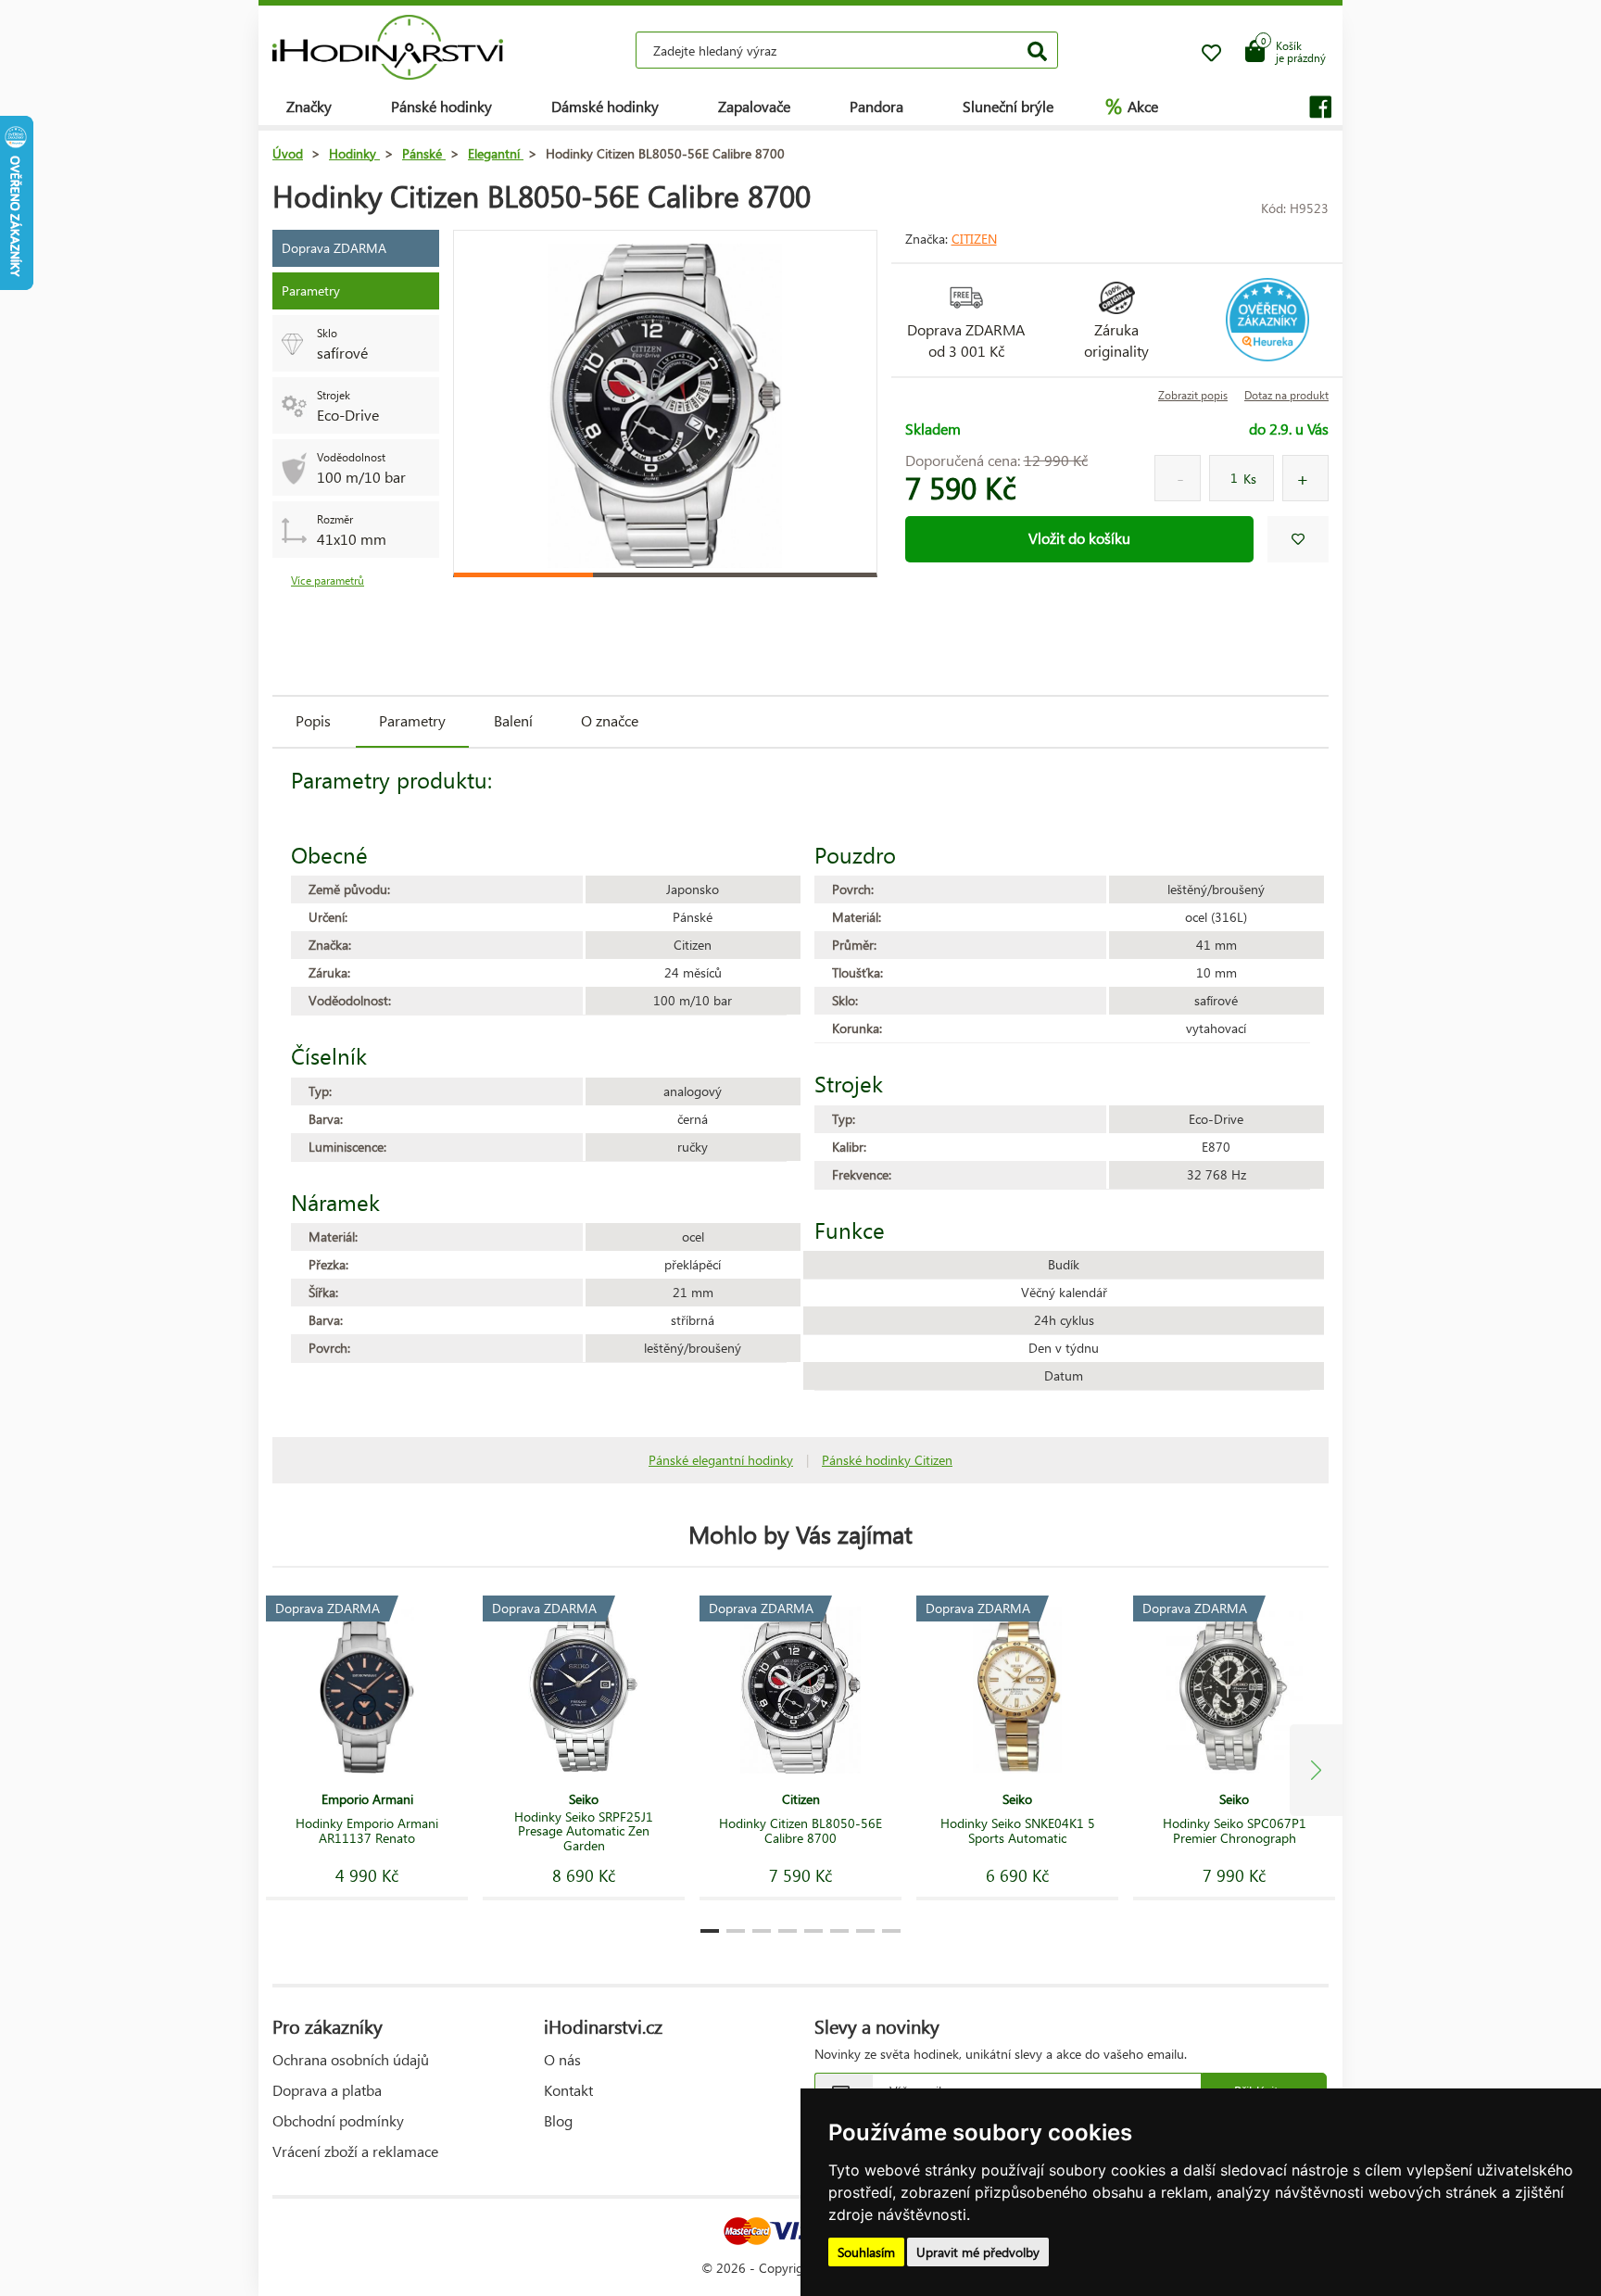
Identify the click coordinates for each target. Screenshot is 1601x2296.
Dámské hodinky (605, 106)
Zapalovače (754, 106)
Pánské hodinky (441, 106)
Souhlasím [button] (866, 2252)
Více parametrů (328, 580)
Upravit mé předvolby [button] (978, 2252)
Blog (558, 2120)
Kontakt (568, 2090)
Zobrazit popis (1193, 395)
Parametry (412, 720)
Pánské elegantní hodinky (721, 1460)
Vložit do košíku (1079, 538)
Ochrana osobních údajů (351, 2059)
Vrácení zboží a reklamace (355, 2151)
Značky (309, 106)
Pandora (876, 106)
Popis (313, 720)
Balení (513, 720)
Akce (1132, 106)
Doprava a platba (327, 2090)
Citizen (974, 239)
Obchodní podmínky (338, 2120)
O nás (562, 2059)
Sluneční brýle (1008, 106)
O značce (610, 720)
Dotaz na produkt (1286, 395)
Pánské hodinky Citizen (887, 1460)
